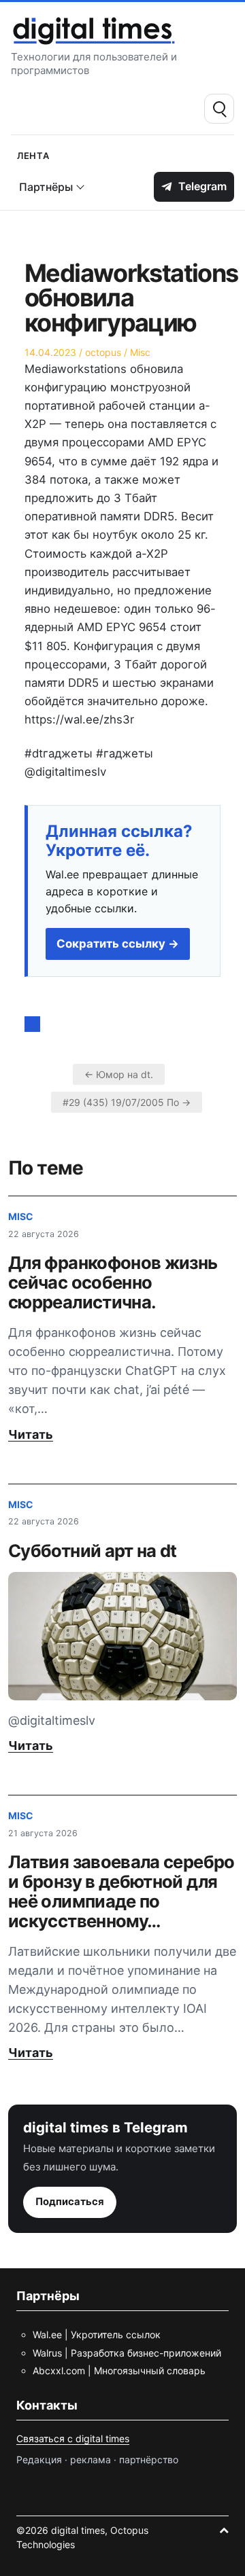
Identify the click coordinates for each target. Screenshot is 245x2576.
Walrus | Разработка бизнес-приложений (127, 2353)
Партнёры (46, 187)
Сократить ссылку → (118, 944)
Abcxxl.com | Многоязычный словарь (119, 2371)
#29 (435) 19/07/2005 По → (127, 1102)
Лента (33, 155)
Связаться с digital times (73, 2438)
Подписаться (70, 2202)
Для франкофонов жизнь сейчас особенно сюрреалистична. (113, 1282)
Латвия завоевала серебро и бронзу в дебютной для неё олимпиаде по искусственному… (121, 1891)
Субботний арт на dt (93, 1551)
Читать (31, 1434)
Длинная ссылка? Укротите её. (119, 841)
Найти (219, 109)
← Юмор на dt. (119, 1074)
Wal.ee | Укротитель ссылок (97, 2334)
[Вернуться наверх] (224, 2530)
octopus (103, 352)
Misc (140, 352)
